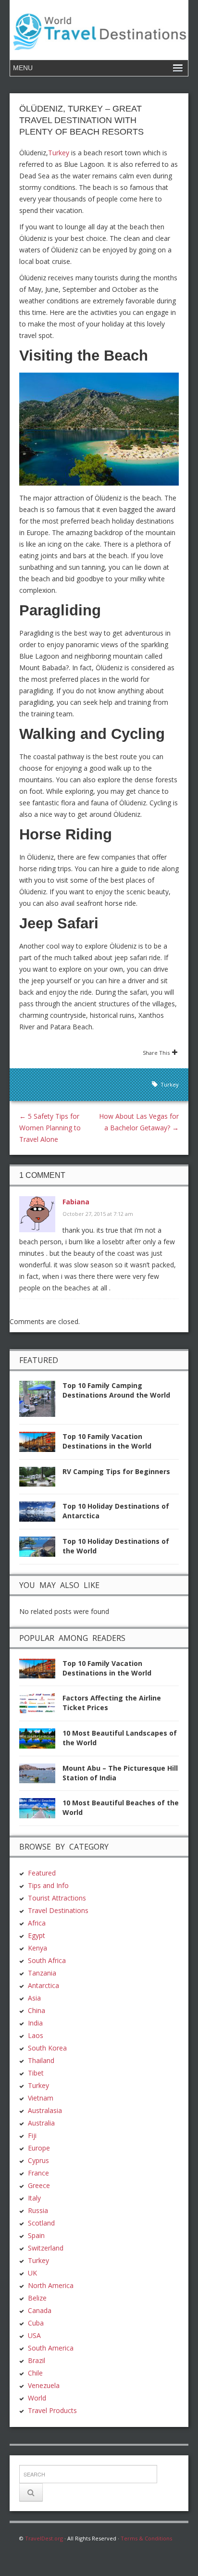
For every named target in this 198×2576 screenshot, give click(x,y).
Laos (36, 2035)
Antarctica (43, 1985)
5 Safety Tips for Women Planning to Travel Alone (50, 1128)
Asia (34, 1998)
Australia (41, 2123)
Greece (39, 2185)
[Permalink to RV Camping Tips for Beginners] (41, 1480)
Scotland (41, 2223)
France (38, 2173)
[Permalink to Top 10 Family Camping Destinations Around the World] (41, 1402)
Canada (40, 2310)
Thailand (41, 2060)
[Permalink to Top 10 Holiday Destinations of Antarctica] (41, 1514)
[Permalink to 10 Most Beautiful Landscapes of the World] (41, 1741)
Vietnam (41, 2098)
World (37, 2398)
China (37, 2010)
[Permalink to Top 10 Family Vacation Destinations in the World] (41, 1444)
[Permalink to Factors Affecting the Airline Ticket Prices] (41, 1706)
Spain (36, 2235)
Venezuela (44, 2385)
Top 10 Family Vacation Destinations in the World (107, 1441)
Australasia (45, 2110)
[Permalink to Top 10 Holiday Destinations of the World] (41, 1549)
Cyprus (38, 2160)
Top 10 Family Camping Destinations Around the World (116, 1390)
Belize (37, 2298)
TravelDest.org (44, 2538)
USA (34, 2335)
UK (32, 2273)
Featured (42, 1873)
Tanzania (42, 1973)
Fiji (32, 2135)
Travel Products (52, 2410)
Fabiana (76, 1202)
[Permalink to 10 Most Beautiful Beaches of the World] (41, 1811)
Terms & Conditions (146, 2538)
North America (51, 2285)
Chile (35, 2373)
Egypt (37, 1935)
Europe (39, 2148)
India (35, 2023)
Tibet (36, 2073)
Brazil (37, 2360)
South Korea (47, 2048)
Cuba (36, 2323)
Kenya (37, 1948)
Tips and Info (48, 1885)
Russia (38, 2210)
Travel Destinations (58, 1910)
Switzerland (46, 2248)
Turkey (59, 153)
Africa (37, 1923)
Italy (34, 2198)
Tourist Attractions (57, 1898)
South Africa (47, 1960)
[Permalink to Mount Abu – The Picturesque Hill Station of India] (41, 1776)
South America (51, 2348)
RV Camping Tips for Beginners (116, 1471)
